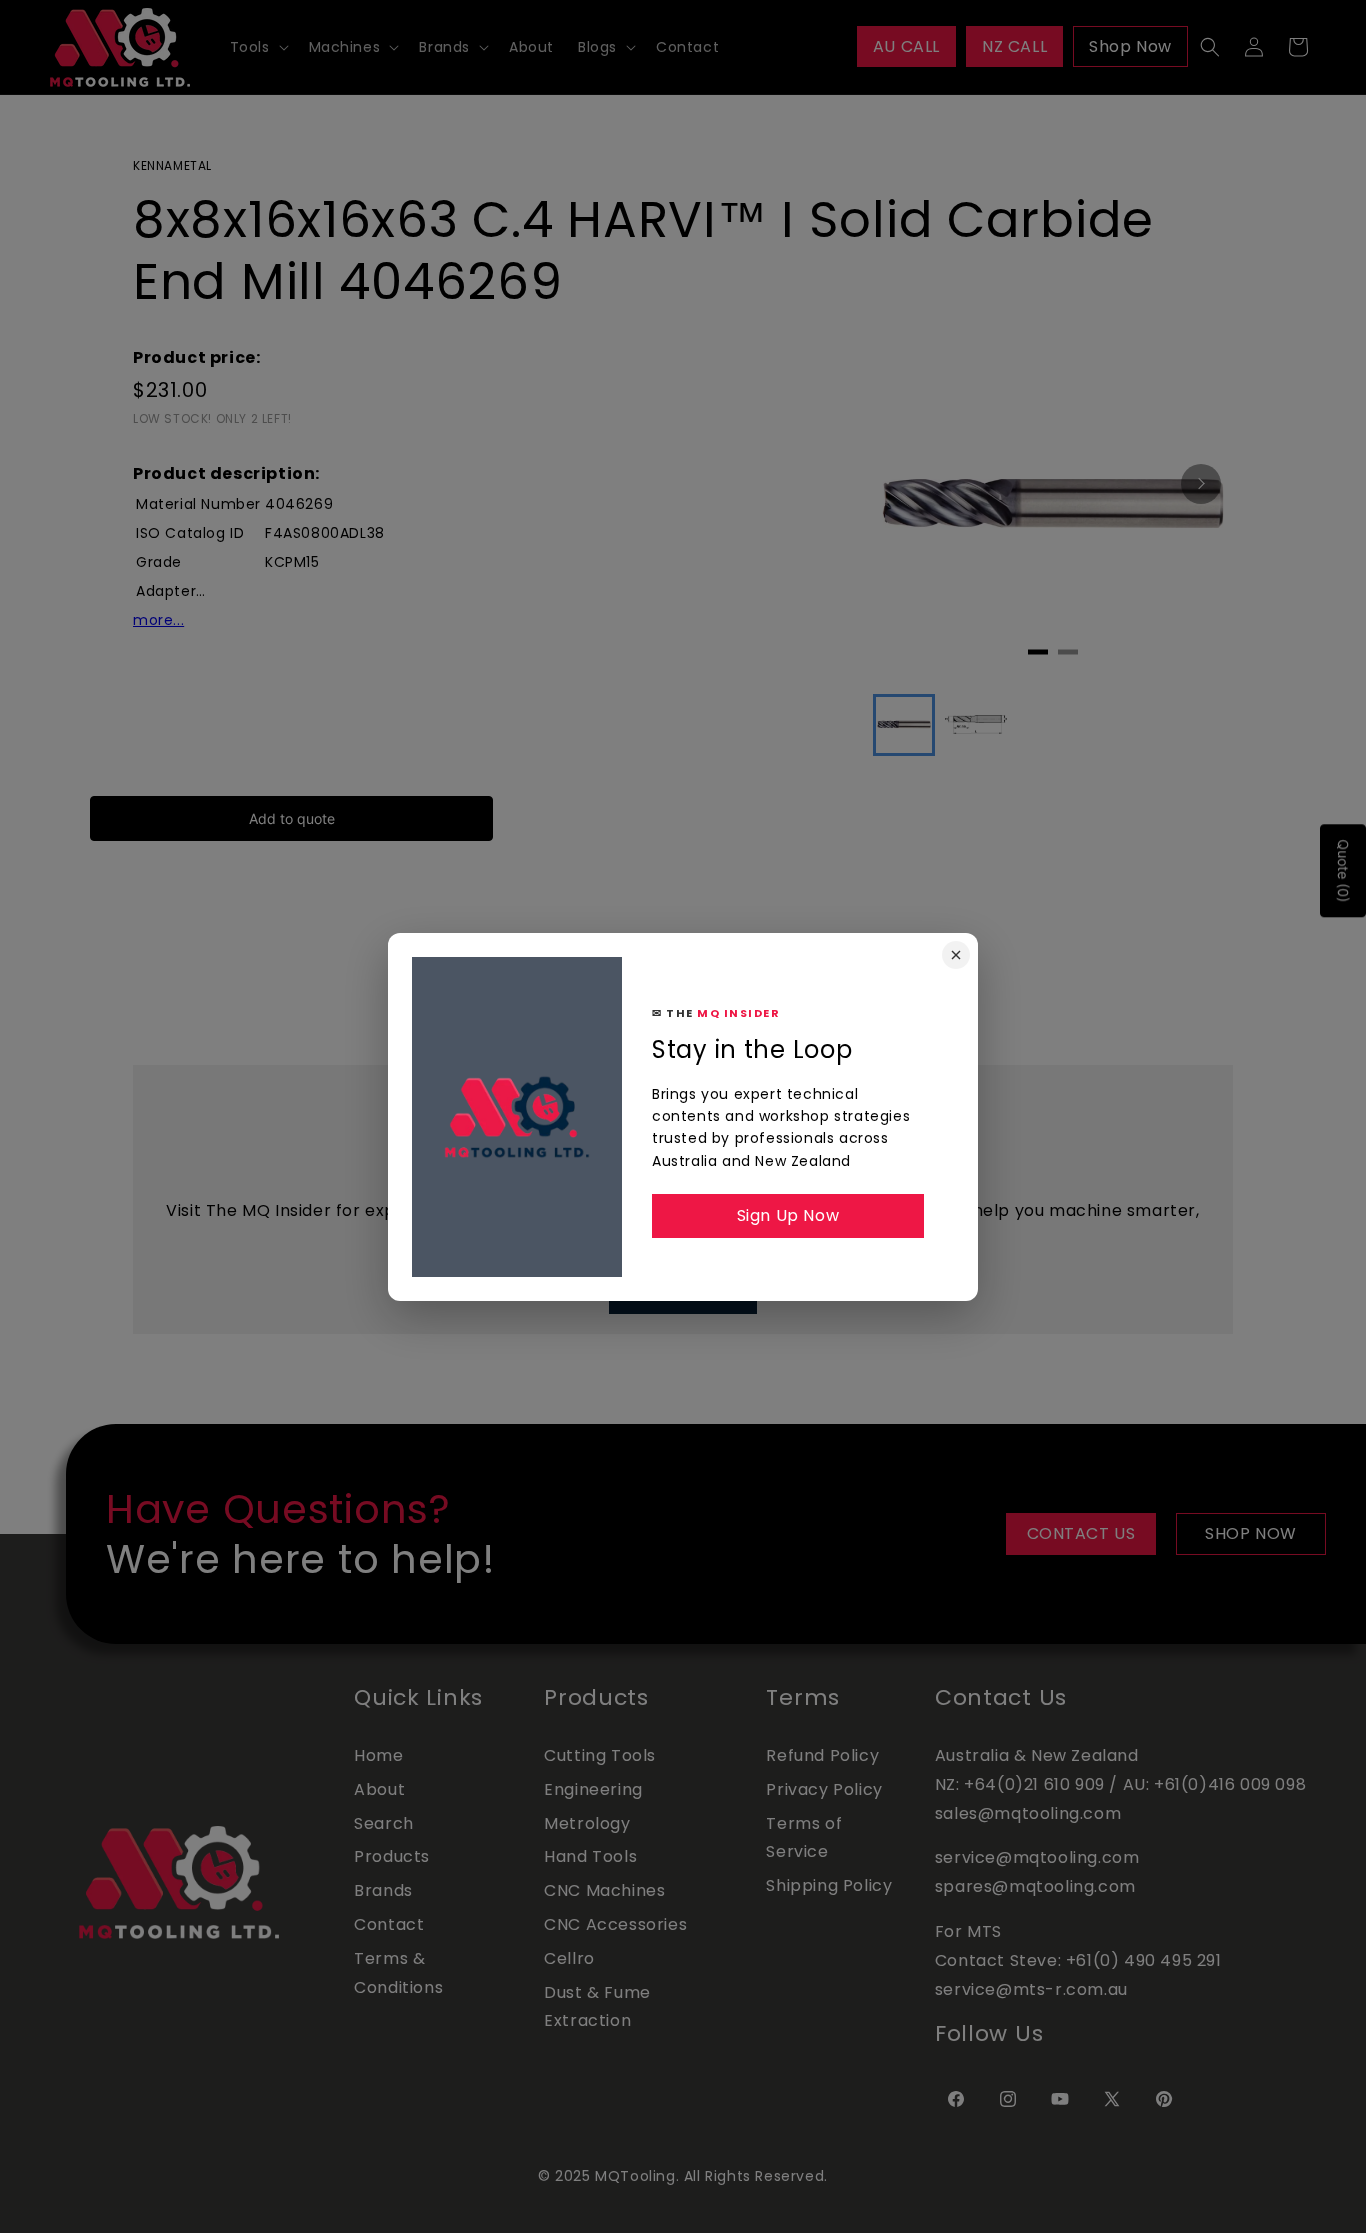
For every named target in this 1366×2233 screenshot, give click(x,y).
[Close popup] (956, 955)
